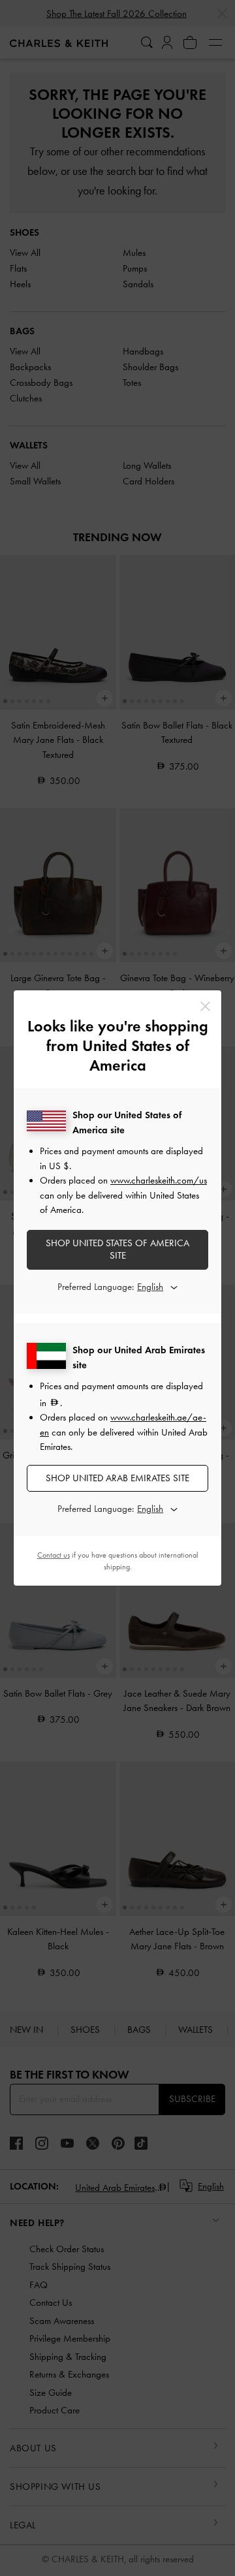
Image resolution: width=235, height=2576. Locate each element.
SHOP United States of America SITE (117, 1249)
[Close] (205, 1006)
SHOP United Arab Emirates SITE (117, 1478)
